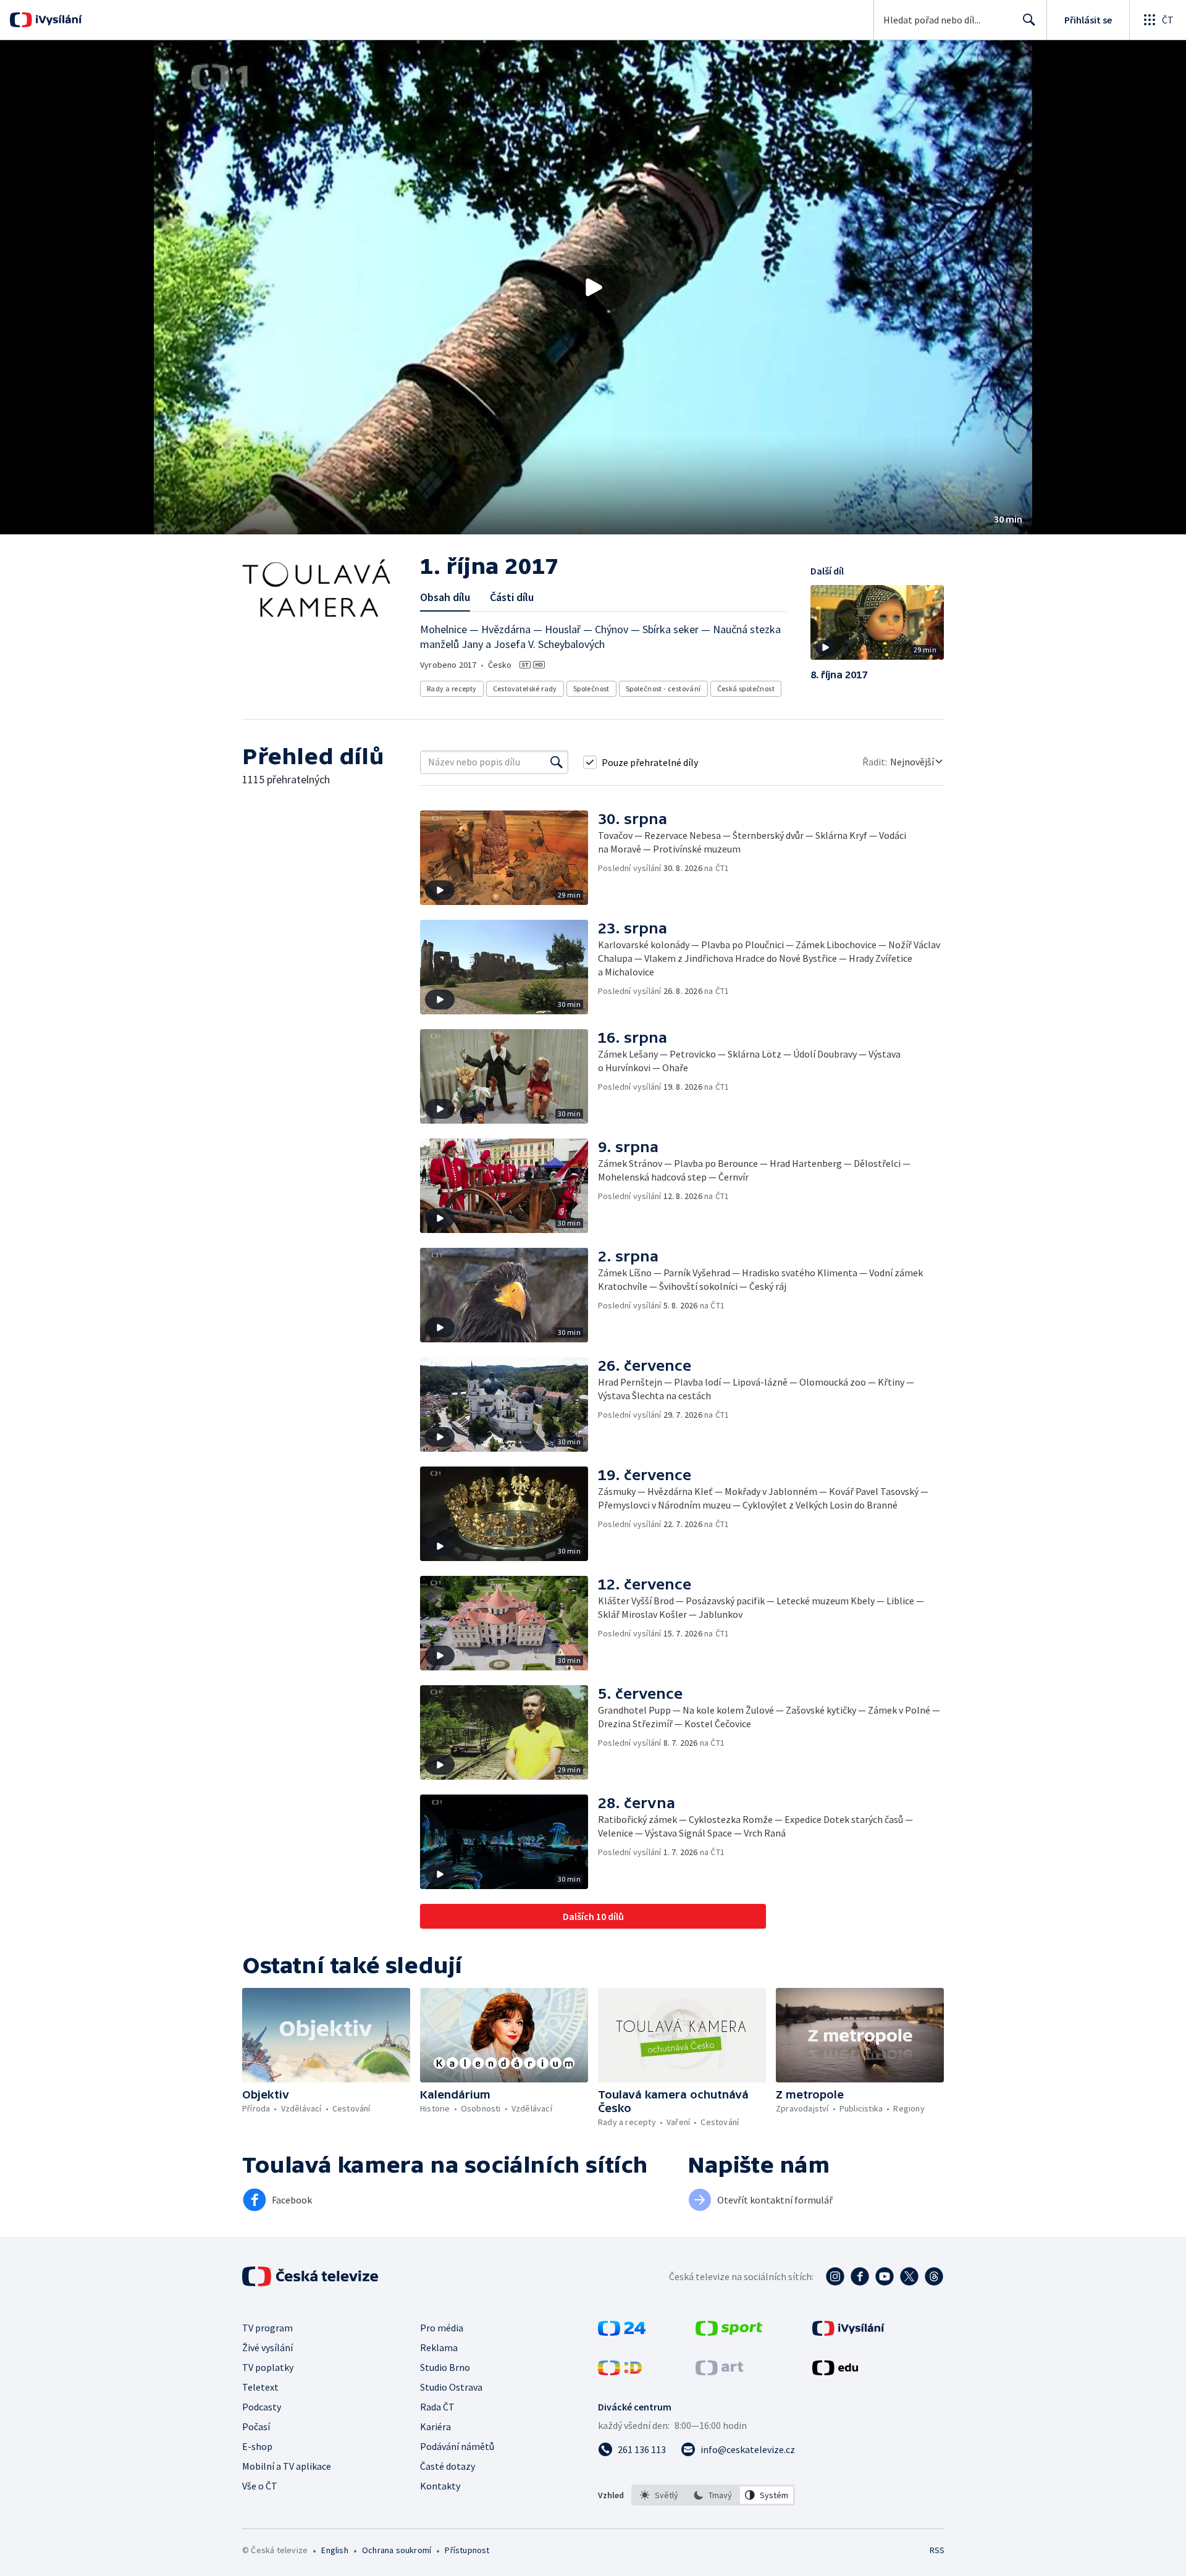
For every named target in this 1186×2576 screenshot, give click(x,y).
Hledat (1029, 20)
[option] (659, 2495)
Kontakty (440, 2486)
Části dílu (512, 597)
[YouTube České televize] (885, 2276)
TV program (267, 2328)
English (334, 2550)
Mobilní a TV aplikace (287, 2466)
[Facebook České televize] (860, 2276)
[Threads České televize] (934, 2276)
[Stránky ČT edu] (835, 2372)
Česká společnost (746, 688)
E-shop (257, 2446)
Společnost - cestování (663, 688)
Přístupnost (467, 2550)
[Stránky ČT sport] (729, 2332)
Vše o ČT (260, 2486)
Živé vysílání (267, 2347)
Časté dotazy (448, 2466)
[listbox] (713, 2495)
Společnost (591, 688)
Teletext (260, 2387)
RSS (937, 2550)
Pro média (442, 2328)
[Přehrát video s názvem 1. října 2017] (593, 287)
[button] (593, 287)
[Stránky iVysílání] (848, 2332)
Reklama (439, 2347)
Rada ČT (437, 2407)
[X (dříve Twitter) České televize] (909, 2276)
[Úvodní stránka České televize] (311, 2276)
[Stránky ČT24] (622, 2332)
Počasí (256, 2427)
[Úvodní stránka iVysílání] (57, 20)
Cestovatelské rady (525, 688)
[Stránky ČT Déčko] (620, 2372)
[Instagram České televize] (835, 2276)
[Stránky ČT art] (719, 2372)
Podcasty (262, 2407)
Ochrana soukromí (397, 2550)
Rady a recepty (452, 688)
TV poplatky (268, 2367)
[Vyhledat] (557, 762)
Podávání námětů (457, 2446)
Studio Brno (445, 2367)
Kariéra (435, 2427)
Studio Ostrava (451, 2387)
